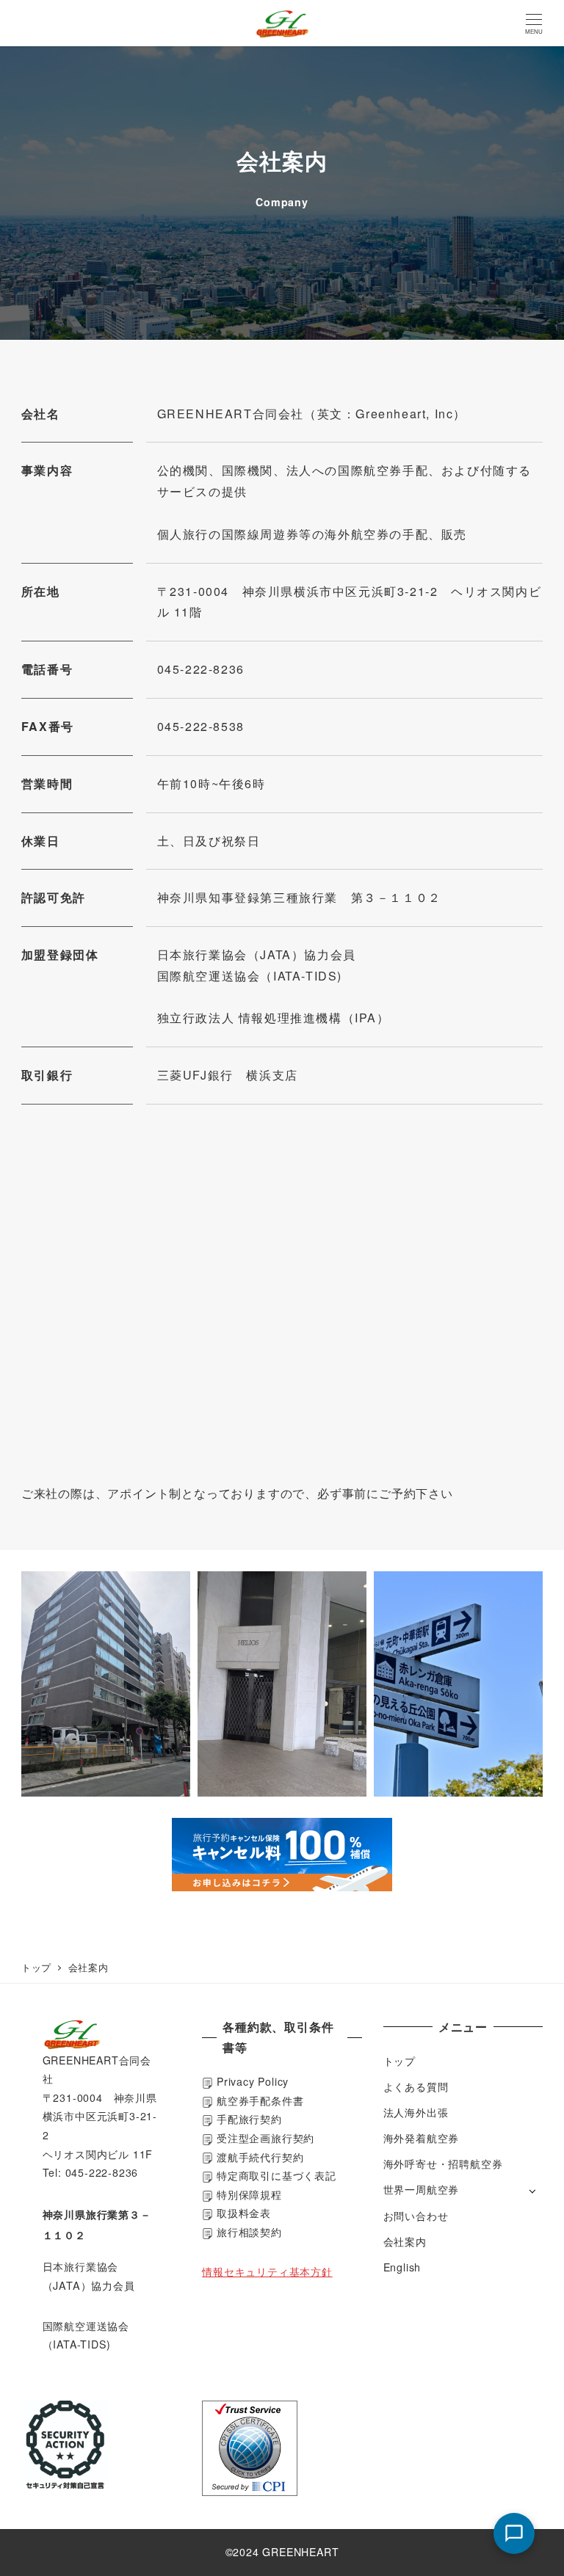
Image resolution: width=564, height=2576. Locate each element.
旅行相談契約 (249, 2232)
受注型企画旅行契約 (264, 2138)
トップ (399, 2061)
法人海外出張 (416, 2112)
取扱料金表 (242, 2213)
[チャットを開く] (514, 2533)
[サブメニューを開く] (532, 2190)
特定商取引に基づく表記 (276, 2175)
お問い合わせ (416, 2216)
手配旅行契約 (247, 2119)
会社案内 (405, 2241)
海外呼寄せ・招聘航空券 (443, 2164)
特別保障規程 (247, 2194)
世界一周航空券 (422, 2189)
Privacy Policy (253, 2081)
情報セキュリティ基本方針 (267, 2271)
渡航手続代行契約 (258, 2157)
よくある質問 (416, 2086)
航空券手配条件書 (260, 2100)
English (402, 2267)
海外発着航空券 (422, 2138)
